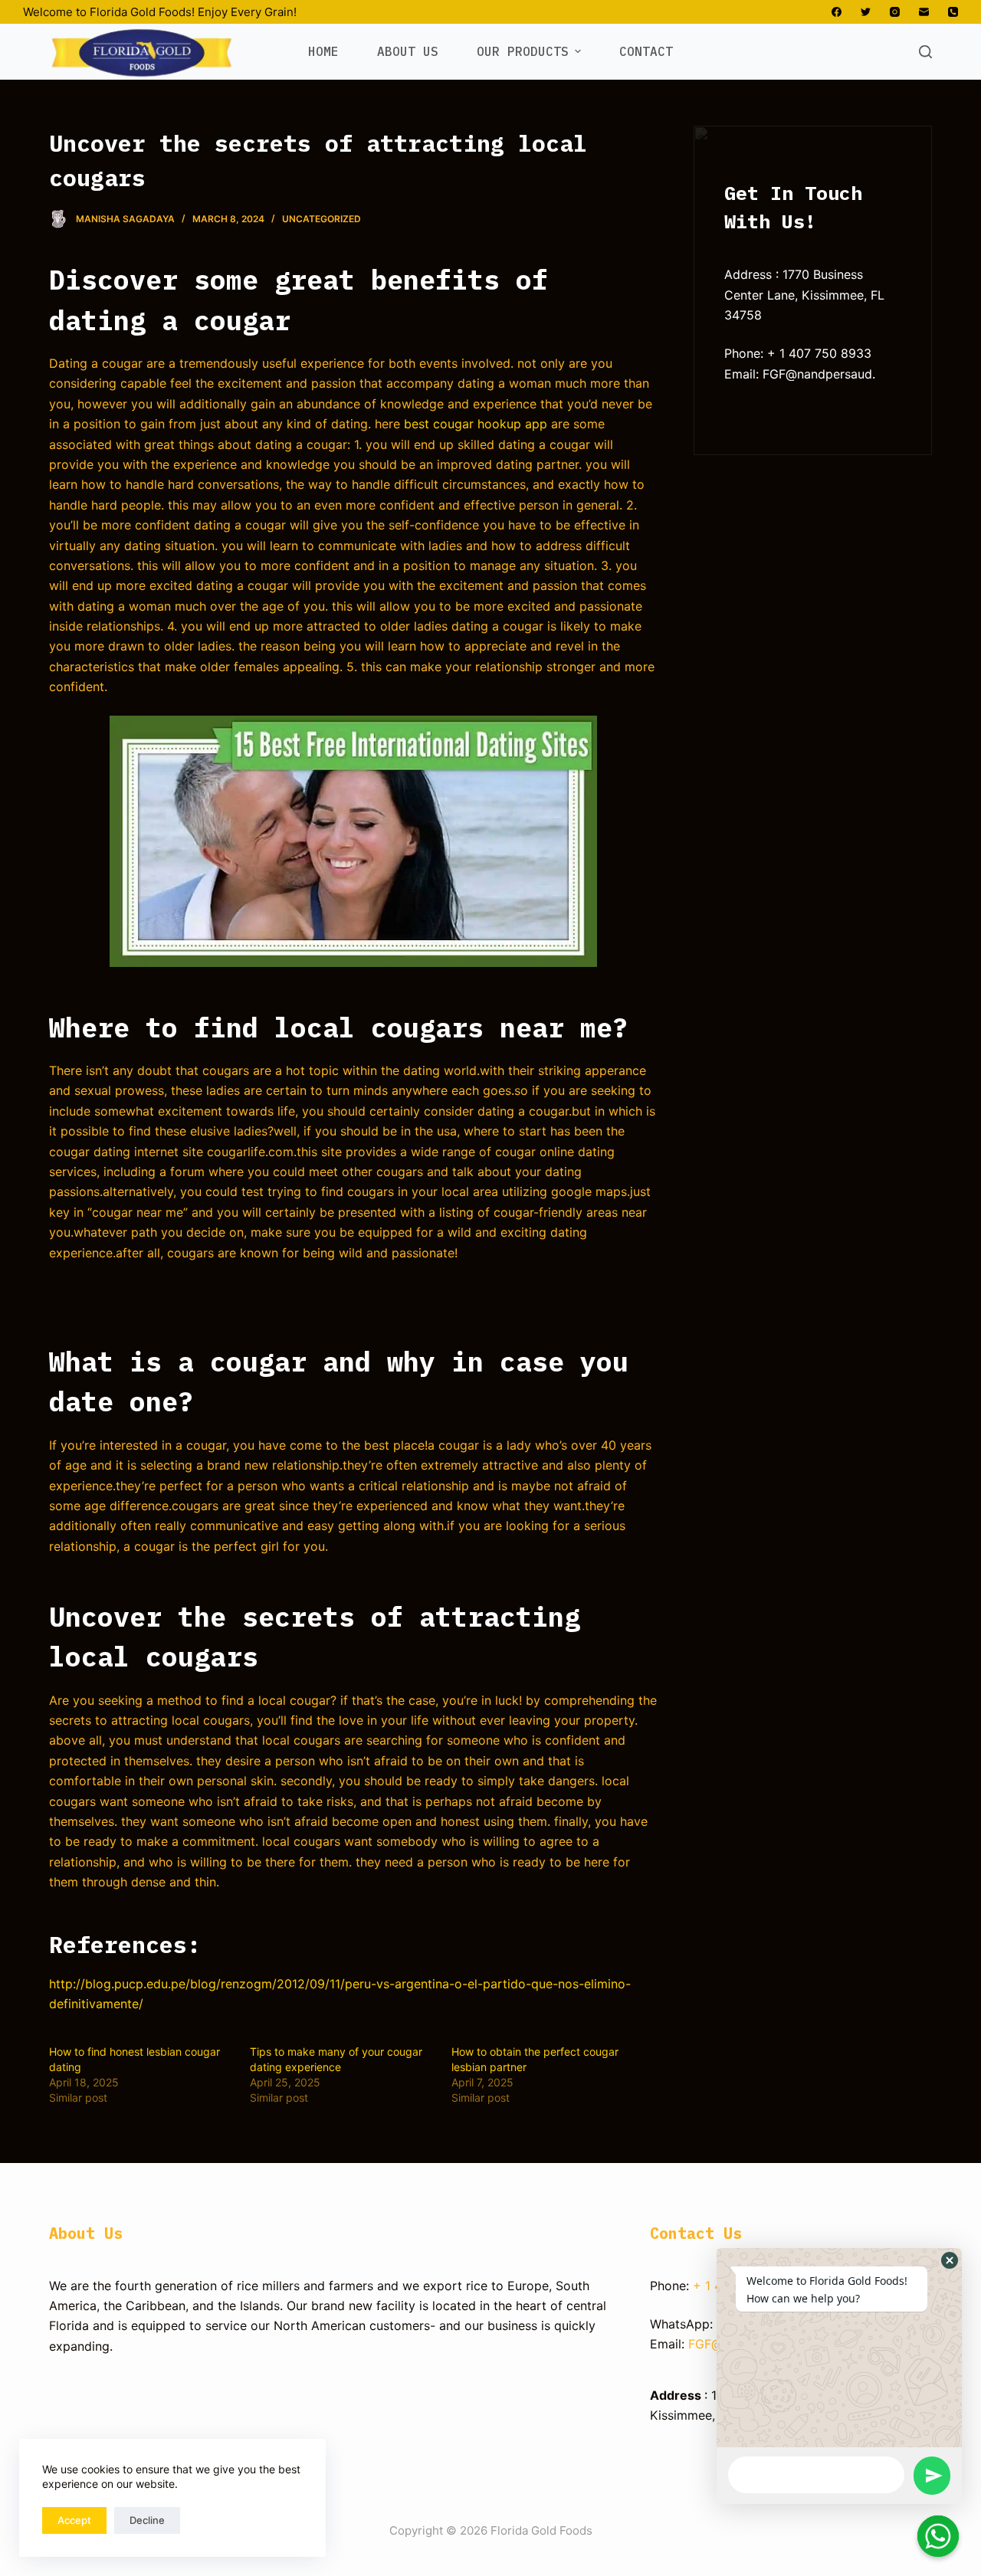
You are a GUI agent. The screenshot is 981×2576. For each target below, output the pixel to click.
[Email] (924, 12)
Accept (74, 2520)
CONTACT (646, 51)
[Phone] (953, 12)
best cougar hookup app (476, 424)
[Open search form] (925, 52)
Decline (147, 2520)
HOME (323, 51)
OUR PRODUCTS (523, 51)
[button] (950, 2260)
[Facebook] (837, 12)
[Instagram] (895, 12)
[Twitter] (866, 12)
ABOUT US (408, 51)
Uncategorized (322, 219)
